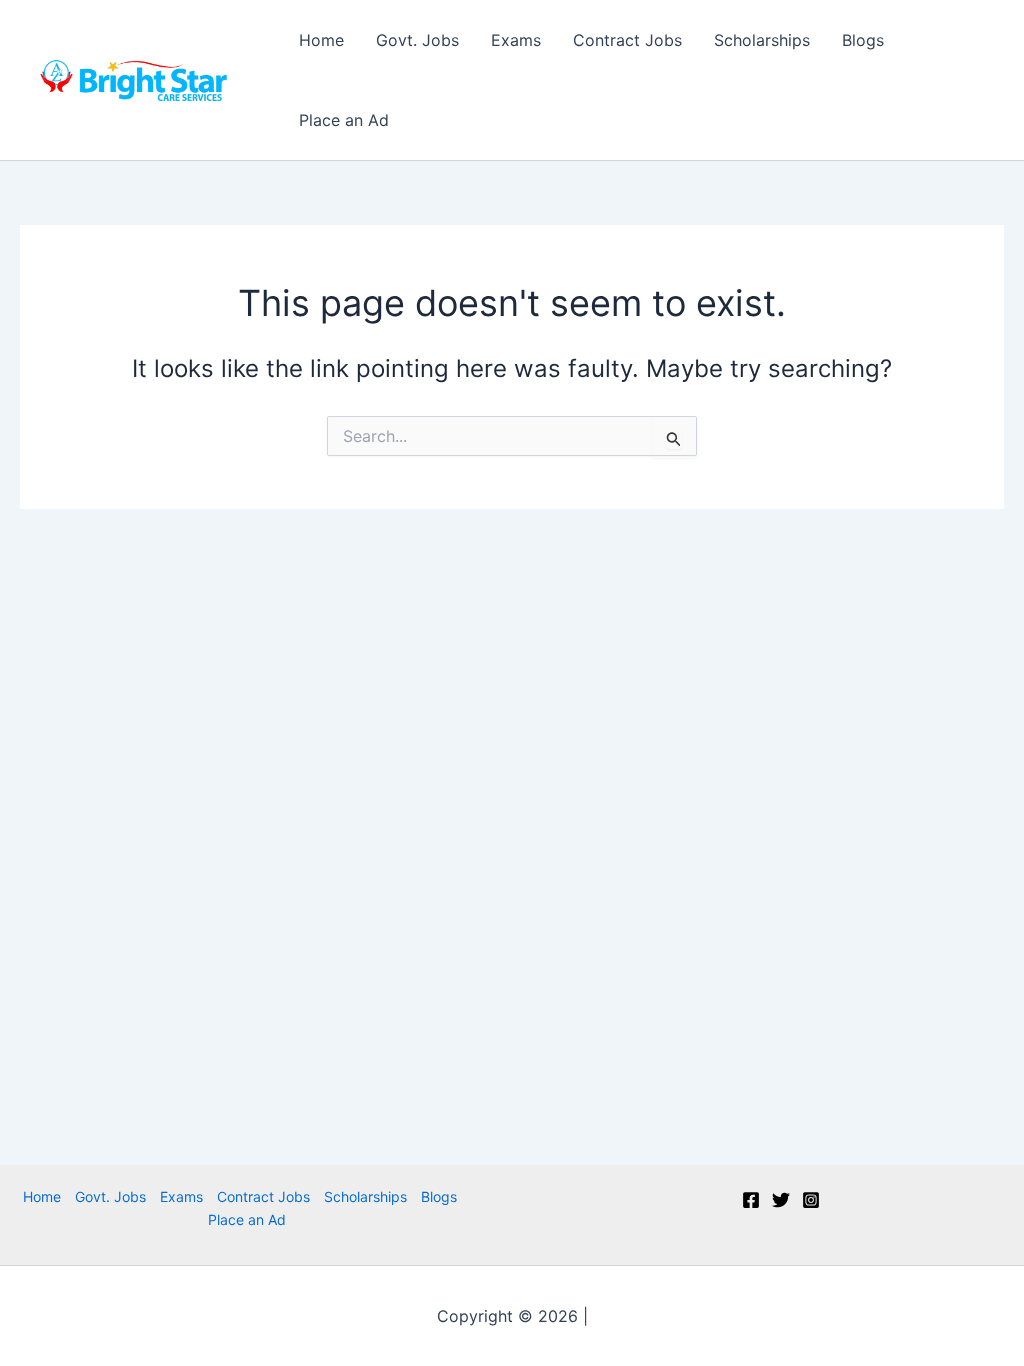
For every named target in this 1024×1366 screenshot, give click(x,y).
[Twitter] (781, 1200)
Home (321, 40)
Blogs (863, 40)
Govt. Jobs (417, 40)
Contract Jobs (627, 40)
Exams (516, 40)
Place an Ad (344, 120)
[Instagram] (811, 1200)
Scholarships (762, 40)
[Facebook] (751, 1200)
